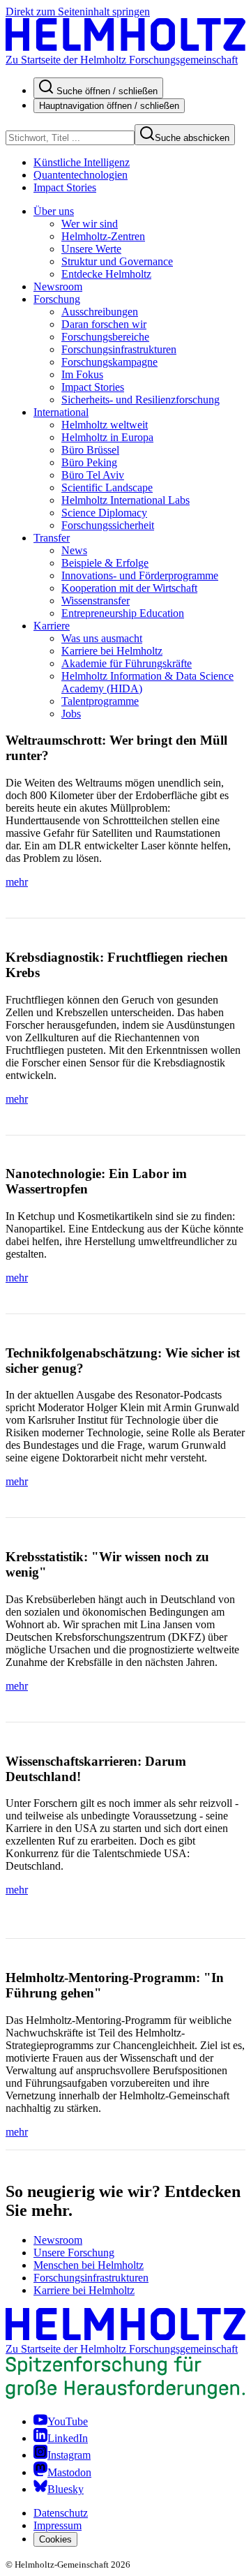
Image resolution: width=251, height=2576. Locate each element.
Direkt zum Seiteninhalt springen (78, 12)
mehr (17, 882)
